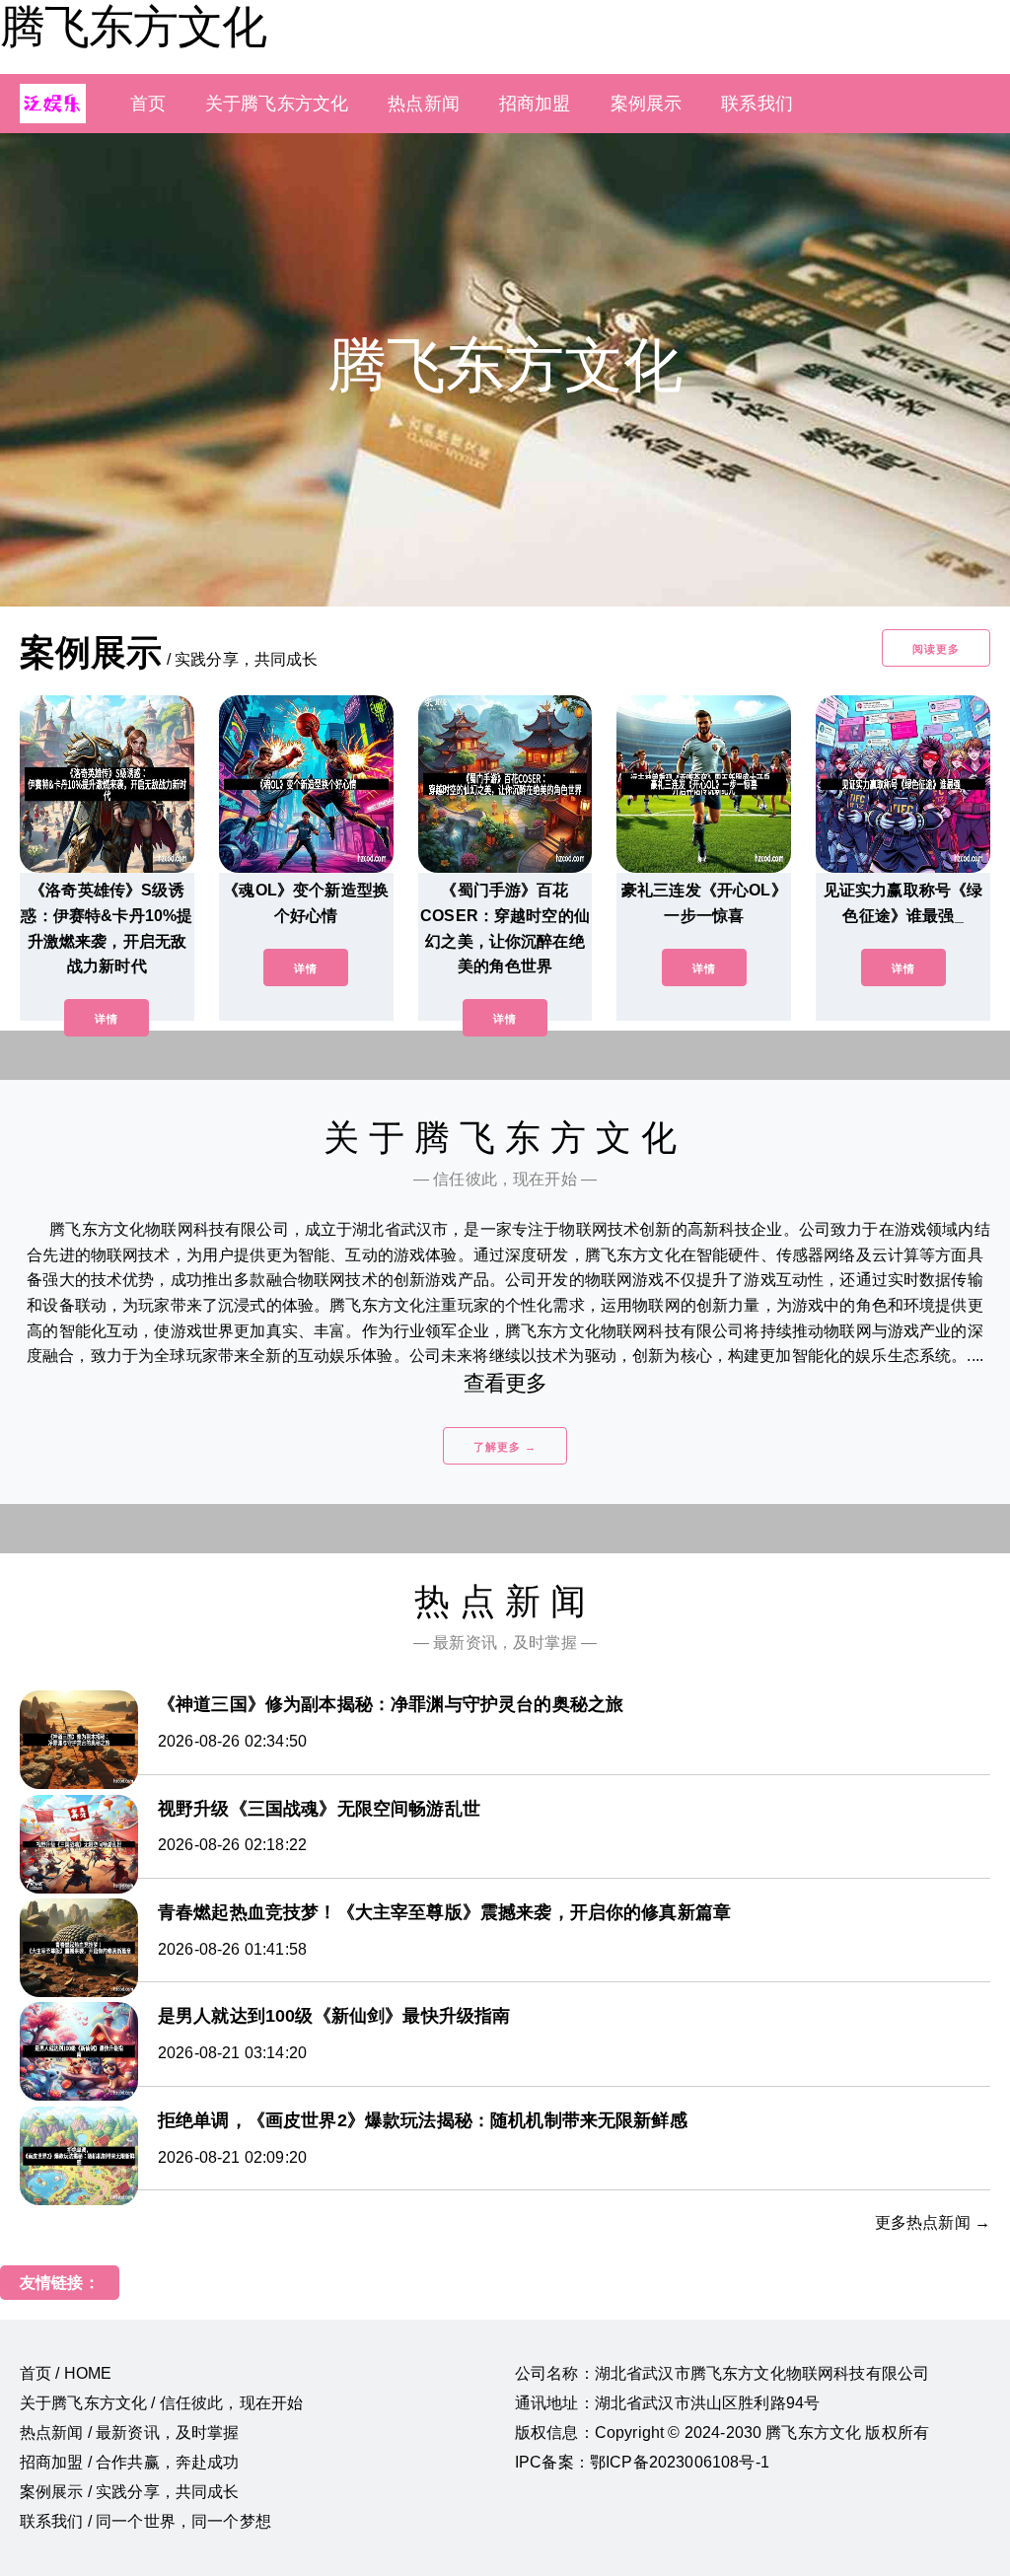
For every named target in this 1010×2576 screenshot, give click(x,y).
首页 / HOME (66, 2373)
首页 (148, 104)
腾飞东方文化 (133, 27)
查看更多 (505, 1383)
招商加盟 (535, 104)
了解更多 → (505, 1447)
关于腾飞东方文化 (277, 104)
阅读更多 (936, 649)
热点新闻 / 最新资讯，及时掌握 (130, 2433)
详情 (107, 1019)
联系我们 (757, 104)
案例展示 (647, 104)
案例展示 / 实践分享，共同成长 (130, 2492)
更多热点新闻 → (933, 2222)
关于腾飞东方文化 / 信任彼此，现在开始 (161, 2403)
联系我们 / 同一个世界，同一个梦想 (145, 2521)
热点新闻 (424, 104)
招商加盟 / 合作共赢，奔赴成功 (130, 2462)
